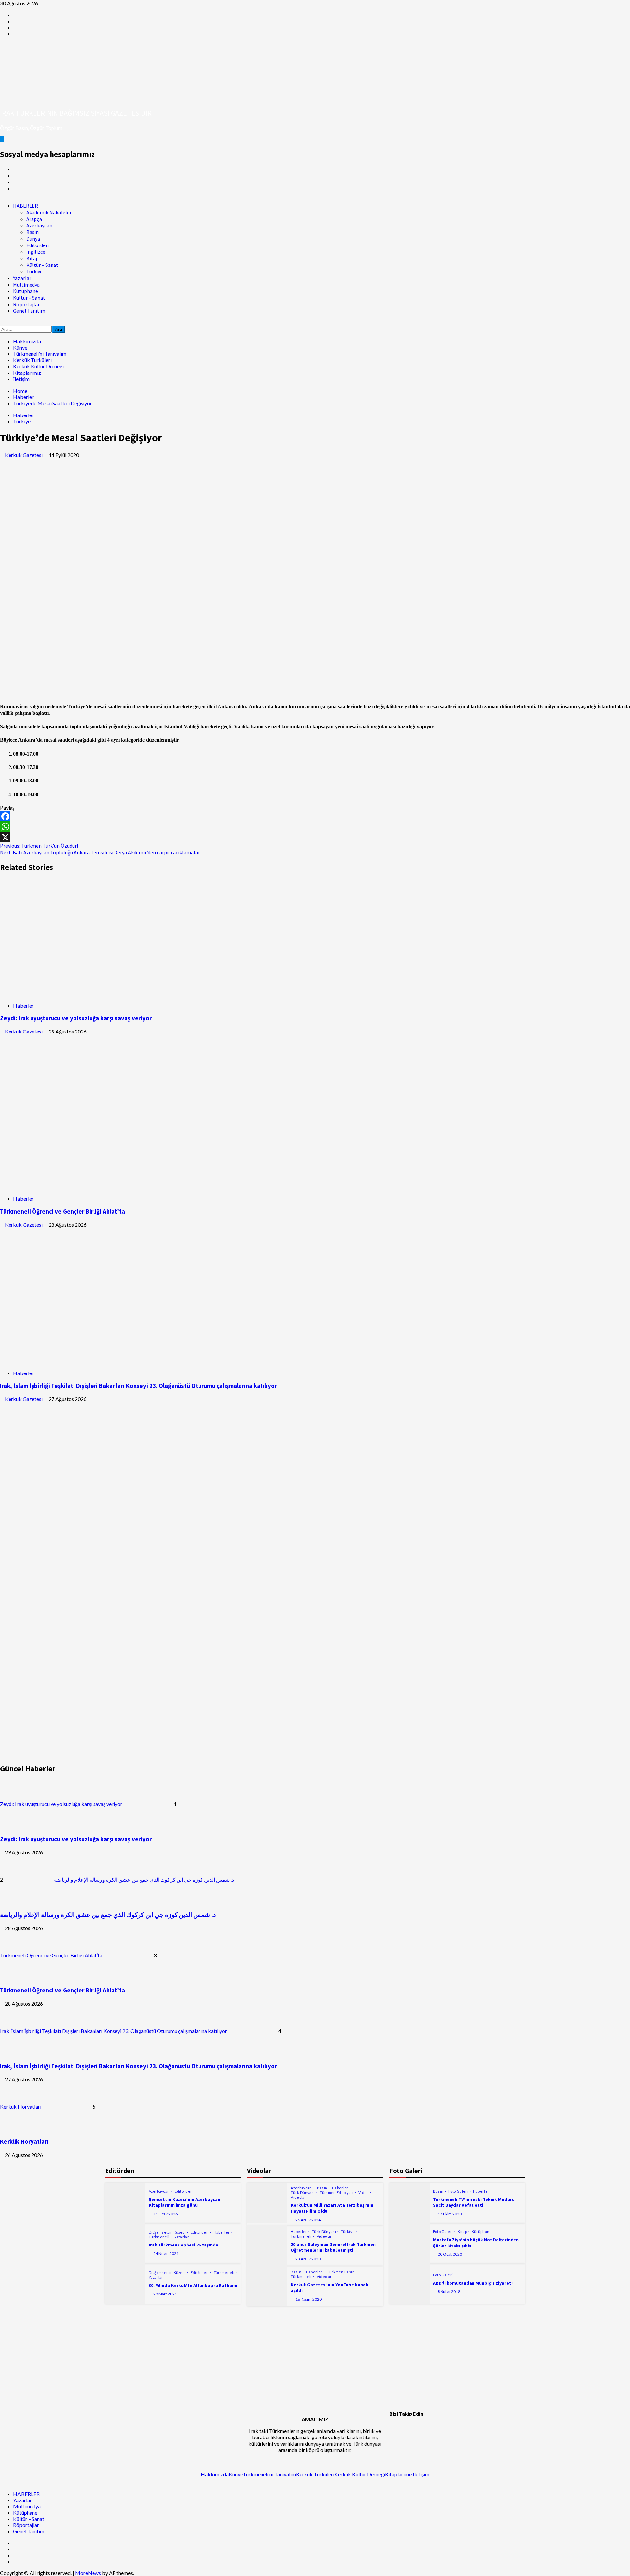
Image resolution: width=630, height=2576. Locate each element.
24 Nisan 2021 (166, 2254)
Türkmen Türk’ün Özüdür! (39, 846)
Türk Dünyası (303, 2193)
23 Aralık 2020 (308, 2259)
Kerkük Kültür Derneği (38, 366)
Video (364, 2193)
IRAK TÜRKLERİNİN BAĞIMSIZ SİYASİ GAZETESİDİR (76, 113)
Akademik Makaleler (49, 212)
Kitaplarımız (27, 373)
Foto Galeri (459, 2191)
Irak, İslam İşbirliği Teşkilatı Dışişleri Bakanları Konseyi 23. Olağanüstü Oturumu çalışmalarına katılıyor (138, 1386)
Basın (32, 232)
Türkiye (34, 271)
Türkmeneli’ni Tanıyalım (40, 354)
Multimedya (26, 285)
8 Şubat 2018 (449, 2292)
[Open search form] (2, 322)
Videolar (298, 2197)
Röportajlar (26, 304)
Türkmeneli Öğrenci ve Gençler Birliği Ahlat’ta (63, 1212)
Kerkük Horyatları (21, 2107)
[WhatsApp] (315, 827)
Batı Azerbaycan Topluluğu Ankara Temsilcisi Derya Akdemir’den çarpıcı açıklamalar (100, 852)
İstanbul (607, 706)
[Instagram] (450, 2438)
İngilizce (36, 252)
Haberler (23, 415)
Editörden (37, 245)
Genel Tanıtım (29, 311)
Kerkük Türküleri (32, 360)
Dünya (33, 239)
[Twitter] (415, 2438)
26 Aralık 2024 (308, 2220)
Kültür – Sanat (42, 265)
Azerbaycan (39, 225)
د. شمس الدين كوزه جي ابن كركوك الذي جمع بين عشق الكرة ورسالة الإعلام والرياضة (144, 1879)
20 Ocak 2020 (450, 2254)
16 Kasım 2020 (308, 2299)
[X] (315, 837)
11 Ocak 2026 (165, 2214)
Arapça (34, 219)
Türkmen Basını (342, 2272)
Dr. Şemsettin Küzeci (168, 2232)
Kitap (32, 258)
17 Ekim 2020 (450, 2214)
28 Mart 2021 (165, 2294)
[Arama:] (26, 329)
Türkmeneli (159, 2237)
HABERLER (26, 206)
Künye (20, 347)
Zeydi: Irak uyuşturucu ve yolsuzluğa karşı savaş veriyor (76, 1018)
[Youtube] (398, 2328)
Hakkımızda (27, 341)
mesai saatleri (441, 706)
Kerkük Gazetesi (24, 455)
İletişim (21, 379)
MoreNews (88, 2573)
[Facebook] (315, 816)
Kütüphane (26, 291)
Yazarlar (22, 278)
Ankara (226, 706)
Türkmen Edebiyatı (337, 2193)
